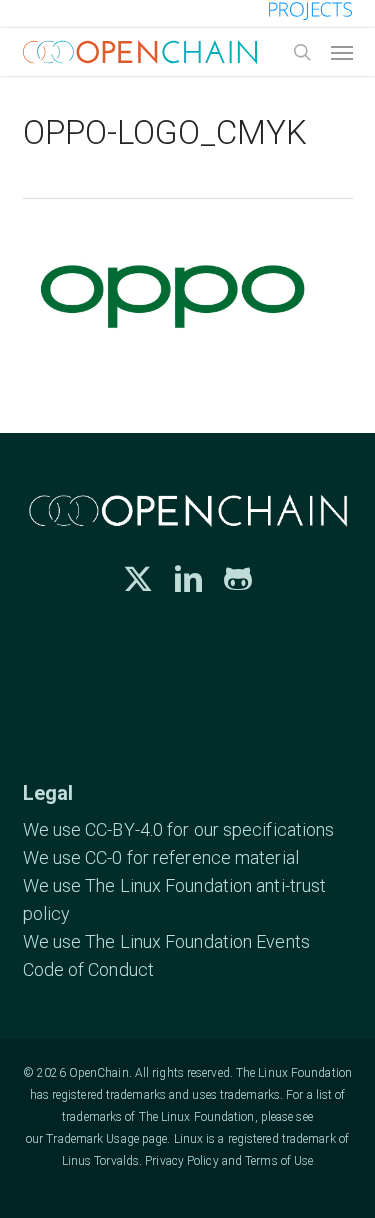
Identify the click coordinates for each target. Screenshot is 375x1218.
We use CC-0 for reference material (161, 857)
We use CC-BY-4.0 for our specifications (179, 829)
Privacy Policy (181, 1161)
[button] (342, 52)
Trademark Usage (92, 1139)
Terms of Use (279, 1161)
